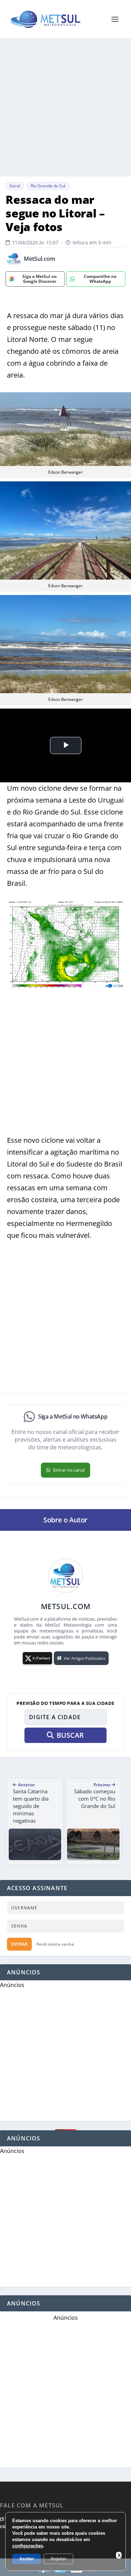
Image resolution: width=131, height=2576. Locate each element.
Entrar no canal (69, 1470)
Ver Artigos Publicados (85, 1658)
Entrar (19, 1944)
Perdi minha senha (55, 1944)
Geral (15, 186)
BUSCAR (70, 1735)
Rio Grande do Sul (48, 186)
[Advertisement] (65, 107)
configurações (28, 2546)
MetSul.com (39, 259)
